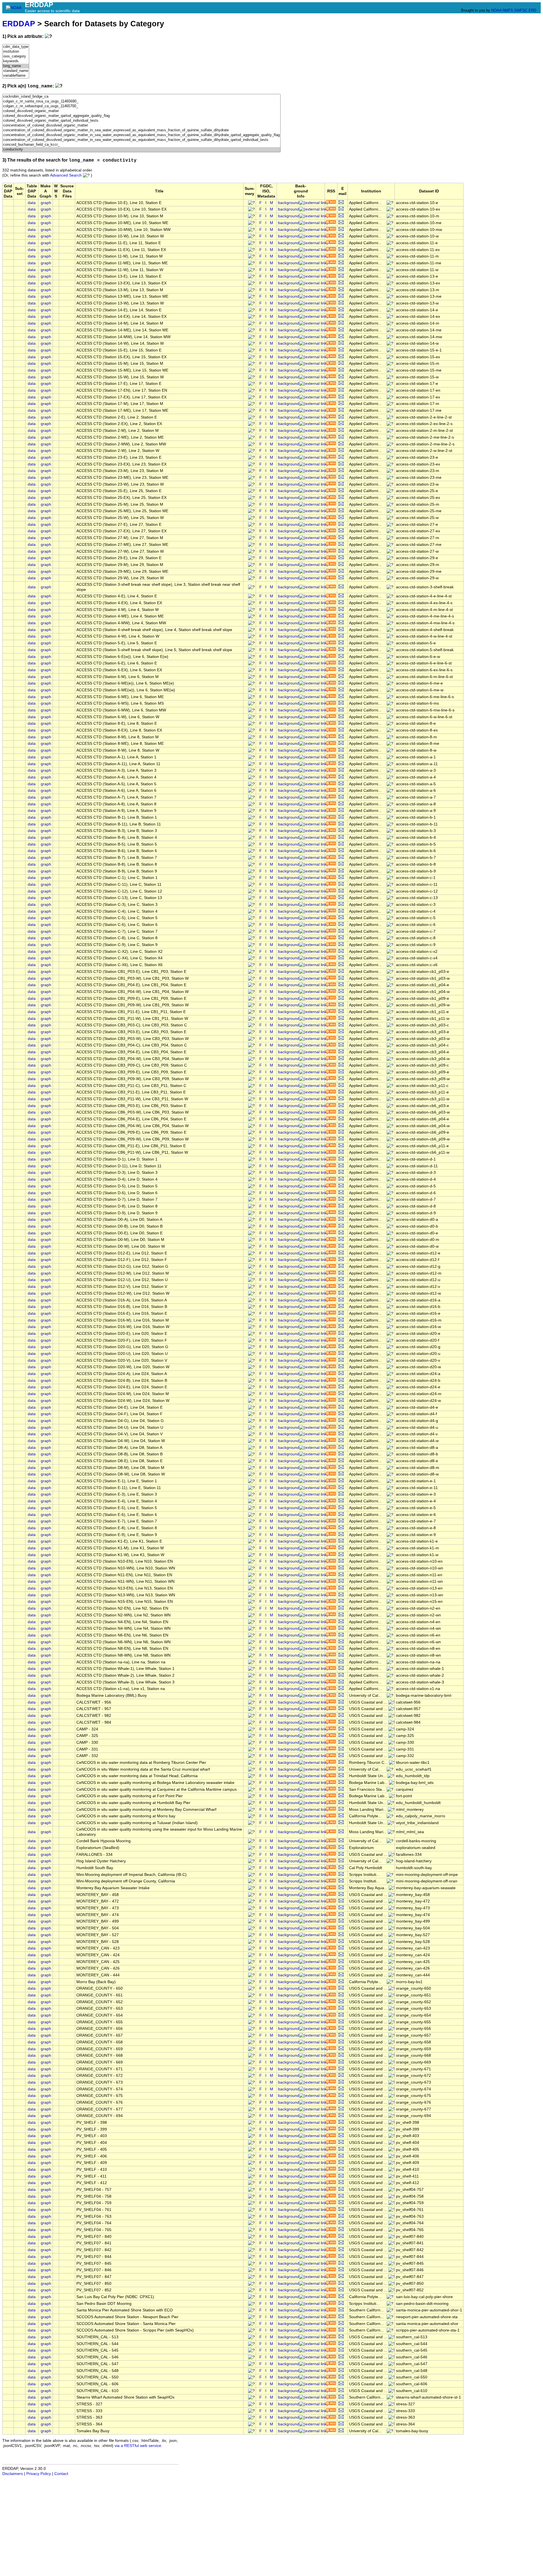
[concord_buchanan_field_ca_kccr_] (141, 145)
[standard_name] (16, 71)
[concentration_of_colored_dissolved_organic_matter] (141, 126)
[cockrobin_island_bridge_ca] (141, 97)
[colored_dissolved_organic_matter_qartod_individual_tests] (141, 121)
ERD (532, 10)
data (32, 203)
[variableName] (16, 76)
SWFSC (521, 10)
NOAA (496, 10)
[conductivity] (141, 150)
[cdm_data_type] (16, 47)
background (289, 203)
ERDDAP (19, 24)
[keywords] (16, 61)
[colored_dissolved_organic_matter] (141, 111)
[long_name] (16, 66)
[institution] (16, 52)
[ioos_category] (16, 56)
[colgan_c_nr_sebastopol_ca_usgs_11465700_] (141, 106)
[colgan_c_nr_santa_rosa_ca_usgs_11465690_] (141, 101)
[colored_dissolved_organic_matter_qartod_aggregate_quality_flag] (141, 116)
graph (46, 203)
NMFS (508, 10)
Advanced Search (66, 175)
